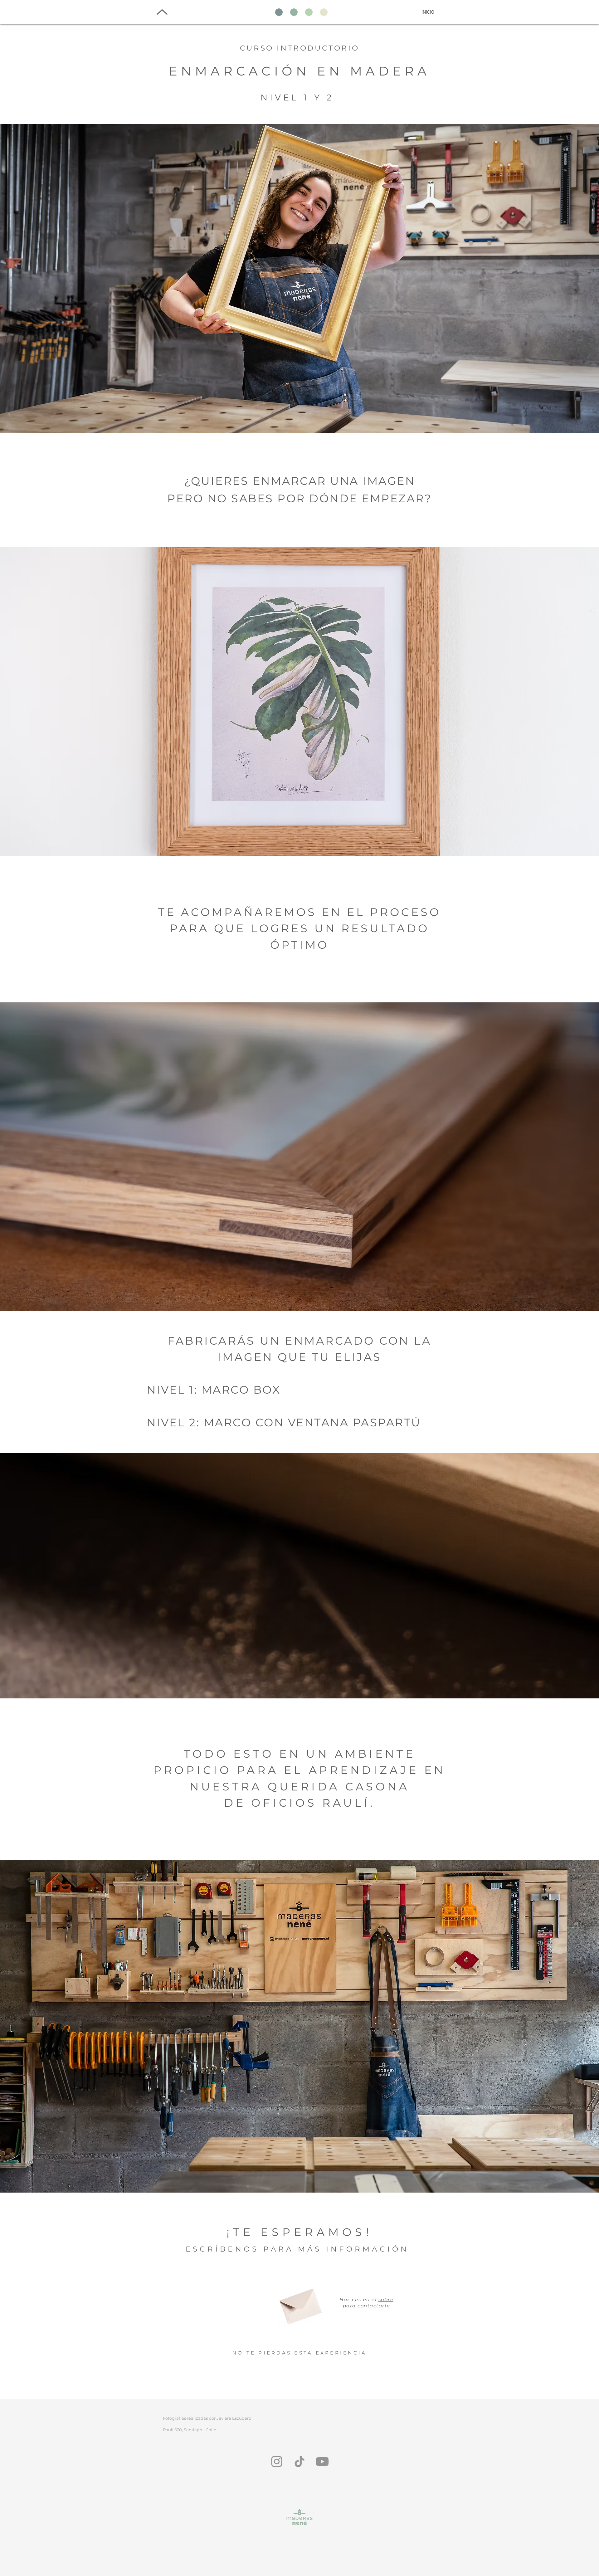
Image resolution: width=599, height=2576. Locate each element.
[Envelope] (299, 2303)
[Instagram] (277, 2462)
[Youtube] (322, 2462)
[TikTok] (299, 2462)
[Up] (162, 12)
